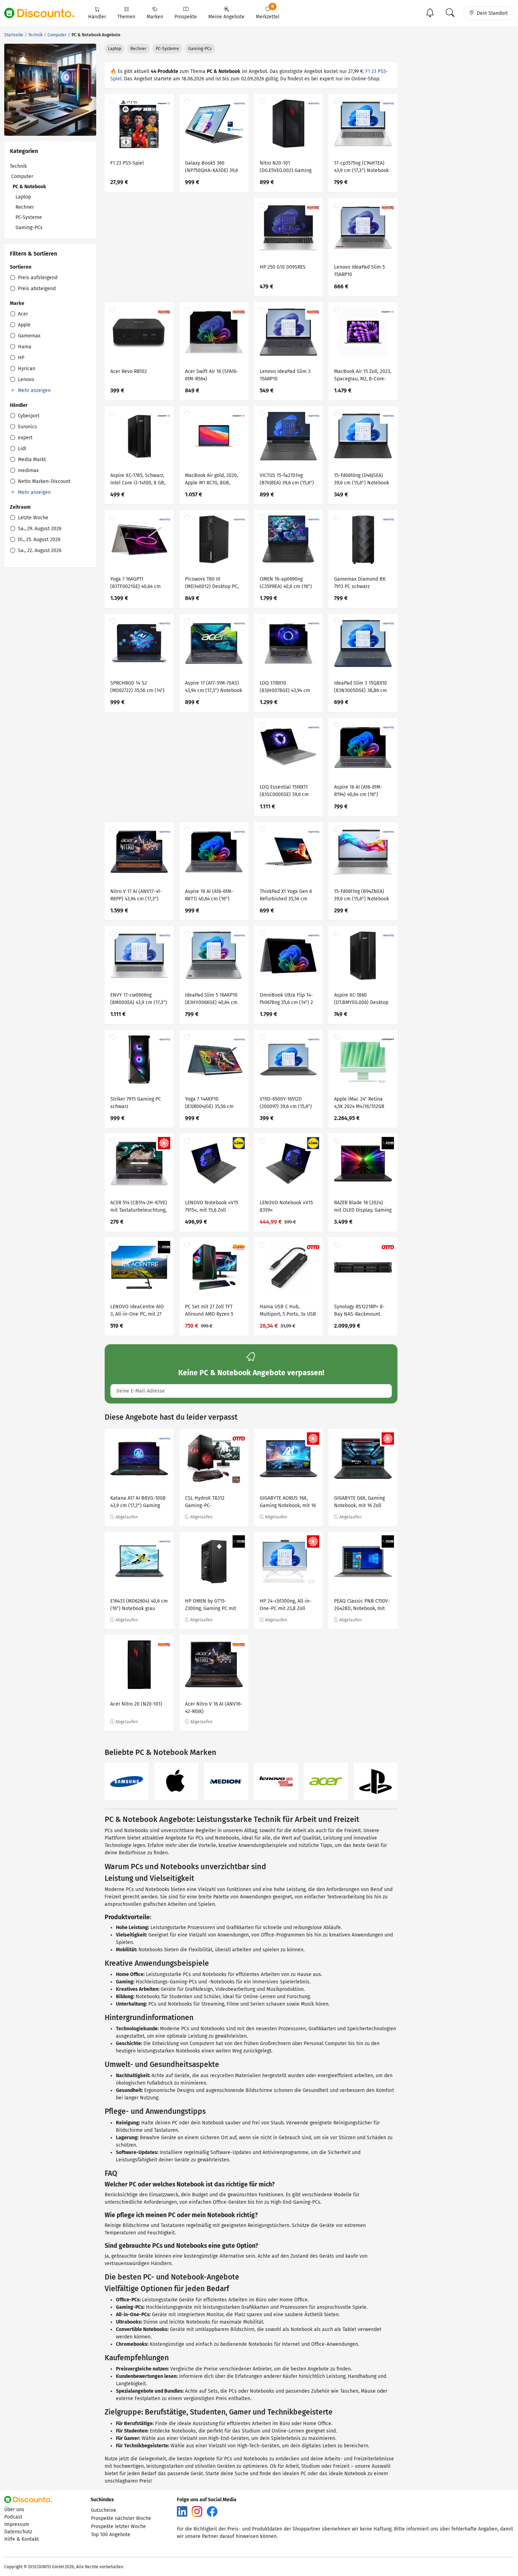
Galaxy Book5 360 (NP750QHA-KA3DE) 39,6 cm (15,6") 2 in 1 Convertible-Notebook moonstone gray (211, 168)
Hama (24, 347)
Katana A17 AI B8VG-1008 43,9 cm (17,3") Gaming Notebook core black (138, 1503)
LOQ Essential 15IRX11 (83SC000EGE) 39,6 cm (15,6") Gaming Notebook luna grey (287, 792)
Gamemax (29, 336)
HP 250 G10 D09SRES (283, 267)
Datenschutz (18, 2532)
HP (20, 358)
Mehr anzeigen (34, 390)
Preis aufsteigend (37, 278)
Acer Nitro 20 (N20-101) (136, 1704)
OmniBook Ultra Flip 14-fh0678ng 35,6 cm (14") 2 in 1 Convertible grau (286, 1000)
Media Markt (31, 460)
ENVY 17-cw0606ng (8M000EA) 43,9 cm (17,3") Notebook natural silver (139, 1000)
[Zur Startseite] (43, 13)
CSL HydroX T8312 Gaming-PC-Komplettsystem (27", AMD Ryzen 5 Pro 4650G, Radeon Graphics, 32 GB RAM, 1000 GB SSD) (212, 1503)
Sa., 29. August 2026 (39, 529)
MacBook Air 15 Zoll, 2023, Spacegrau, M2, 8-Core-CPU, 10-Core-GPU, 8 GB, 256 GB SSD (363, 376)
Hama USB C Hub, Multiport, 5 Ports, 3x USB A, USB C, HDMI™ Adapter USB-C (288, 1311)
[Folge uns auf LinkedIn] (182, 2511)
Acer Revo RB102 (129, 371)
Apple (24, 325)
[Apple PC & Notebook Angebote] (176, 1782)
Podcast (13, 2517)
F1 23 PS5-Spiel (127, 163)
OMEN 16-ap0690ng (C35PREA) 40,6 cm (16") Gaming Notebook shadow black (286, 584)
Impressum (17, 2524)
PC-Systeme (29, 217)
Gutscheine (104, 2510)
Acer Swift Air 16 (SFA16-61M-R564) (212, 375)
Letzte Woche (32, 518)
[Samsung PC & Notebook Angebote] (127, 1782)
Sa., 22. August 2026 (39, 550)
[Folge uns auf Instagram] (197, 2511)
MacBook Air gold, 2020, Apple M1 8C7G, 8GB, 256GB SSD (211, 480)
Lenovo (25, 380)
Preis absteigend (36, 289)
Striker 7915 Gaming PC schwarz (136, 1103)
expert (24, 438)
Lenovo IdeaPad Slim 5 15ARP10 (359, 271)
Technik (18, 166)
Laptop (23, 197)
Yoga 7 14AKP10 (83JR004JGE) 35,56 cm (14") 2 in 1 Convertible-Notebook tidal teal (211, 1104)
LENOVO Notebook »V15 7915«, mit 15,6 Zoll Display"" (212, 1207)
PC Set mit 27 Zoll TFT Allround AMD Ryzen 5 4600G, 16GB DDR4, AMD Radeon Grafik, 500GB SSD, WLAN (211, 1311)
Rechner (25, 207)
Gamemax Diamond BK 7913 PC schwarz (360, 583)
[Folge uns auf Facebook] (212, 2511)
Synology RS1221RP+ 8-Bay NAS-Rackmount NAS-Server (359, 1311)
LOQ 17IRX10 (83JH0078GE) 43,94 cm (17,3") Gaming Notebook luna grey (287, 688)
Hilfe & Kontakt (21, 2539)
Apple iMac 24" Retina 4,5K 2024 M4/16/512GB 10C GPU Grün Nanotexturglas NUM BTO (363, 1104)
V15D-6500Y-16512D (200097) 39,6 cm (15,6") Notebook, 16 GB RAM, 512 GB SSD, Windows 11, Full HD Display (288, 1104)
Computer (22, 176)
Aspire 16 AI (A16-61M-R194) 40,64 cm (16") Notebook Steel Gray (358, 792)
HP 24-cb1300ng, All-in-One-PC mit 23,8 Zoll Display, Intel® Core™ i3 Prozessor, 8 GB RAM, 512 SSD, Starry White (287, 1606)
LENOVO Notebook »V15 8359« (286, 1206)
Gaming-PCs (29, 228)
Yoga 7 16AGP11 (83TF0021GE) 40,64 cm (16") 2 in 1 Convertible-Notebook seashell (137, 584)
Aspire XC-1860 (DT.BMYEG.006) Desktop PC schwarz (361, 1000)
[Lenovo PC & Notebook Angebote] (276, 1782)
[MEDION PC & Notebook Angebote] (226, 1782)
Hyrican (26, 369)
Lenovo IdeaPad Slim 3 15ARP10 (285, 375)
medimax (28, 470)
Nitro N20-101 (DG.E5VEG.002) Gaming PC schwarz (286, 168)
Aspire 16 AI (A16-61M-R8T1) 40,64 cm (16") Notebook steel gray (209, 896)
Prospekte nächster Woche (121, 2518)
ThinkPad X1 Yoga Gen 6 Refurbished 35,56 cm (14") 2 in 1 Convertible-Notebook (286, 896)
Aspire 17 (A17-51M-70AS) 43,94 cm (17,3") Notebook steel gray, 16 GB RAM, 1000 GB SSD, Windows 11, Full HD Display (214, 688)
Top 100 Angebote (111, 2535)
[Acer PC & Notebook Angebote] (326, 1782)
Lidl (21, 449)
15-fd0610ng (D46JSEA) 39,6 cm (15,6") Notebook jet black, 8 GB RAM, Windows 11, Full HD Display (362, 480)
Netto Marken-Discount (44, 481)
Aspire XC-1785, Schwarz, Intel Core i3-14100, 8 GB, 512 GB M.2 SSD (138, 480)
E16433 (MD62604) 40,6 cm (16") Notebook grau (139, 1605)
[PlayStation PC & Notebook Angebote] (375, 1782)
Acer (22, 314)
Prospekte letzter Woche (118, 2526)
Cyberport (28, 416)
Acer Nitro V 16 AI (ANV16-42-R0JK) (214, 1708)
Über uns (14, 2510)
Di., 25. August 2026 (38, 540)
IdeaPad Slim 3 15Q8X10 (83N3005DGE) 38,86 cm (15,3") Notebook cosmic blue (361, 688)
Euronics (27, 427)
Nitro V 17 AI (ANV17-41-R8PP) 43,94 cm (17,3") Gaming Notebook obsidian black (136, 896)
